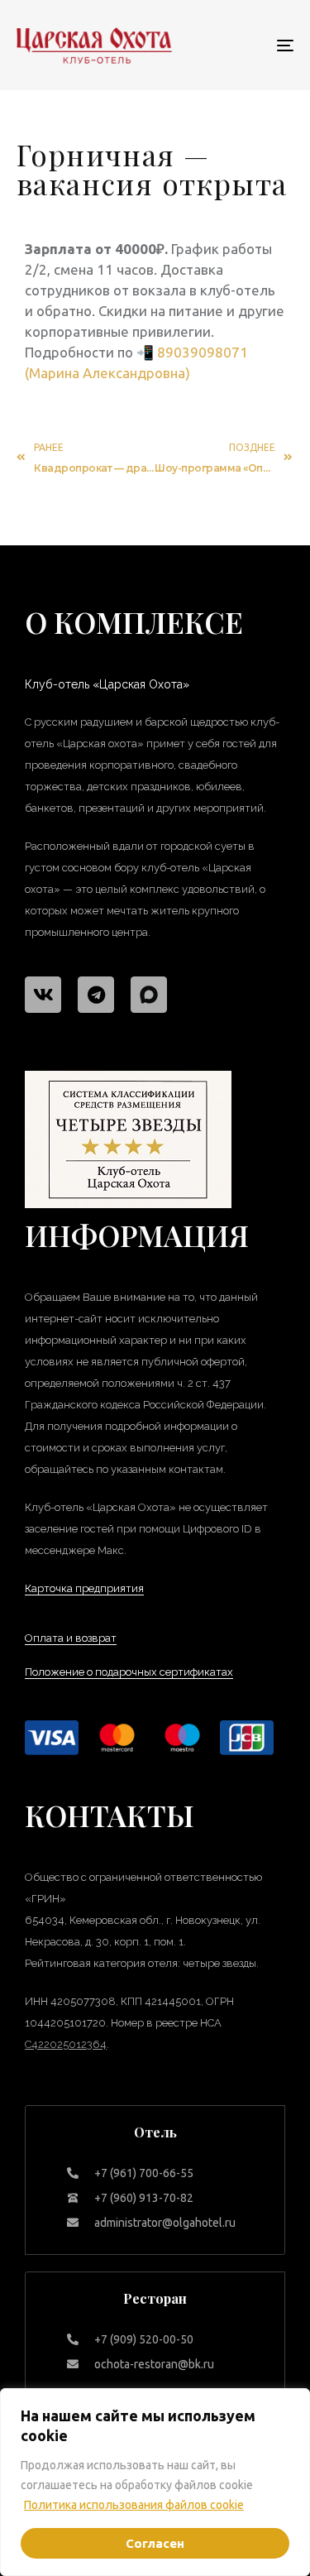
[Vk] (43, 995)
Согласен (155, 2543)
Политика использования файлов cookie (134, 2505)
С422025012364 (66, 2044)
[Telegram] (96, 995)
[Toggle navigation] (247, 45)
